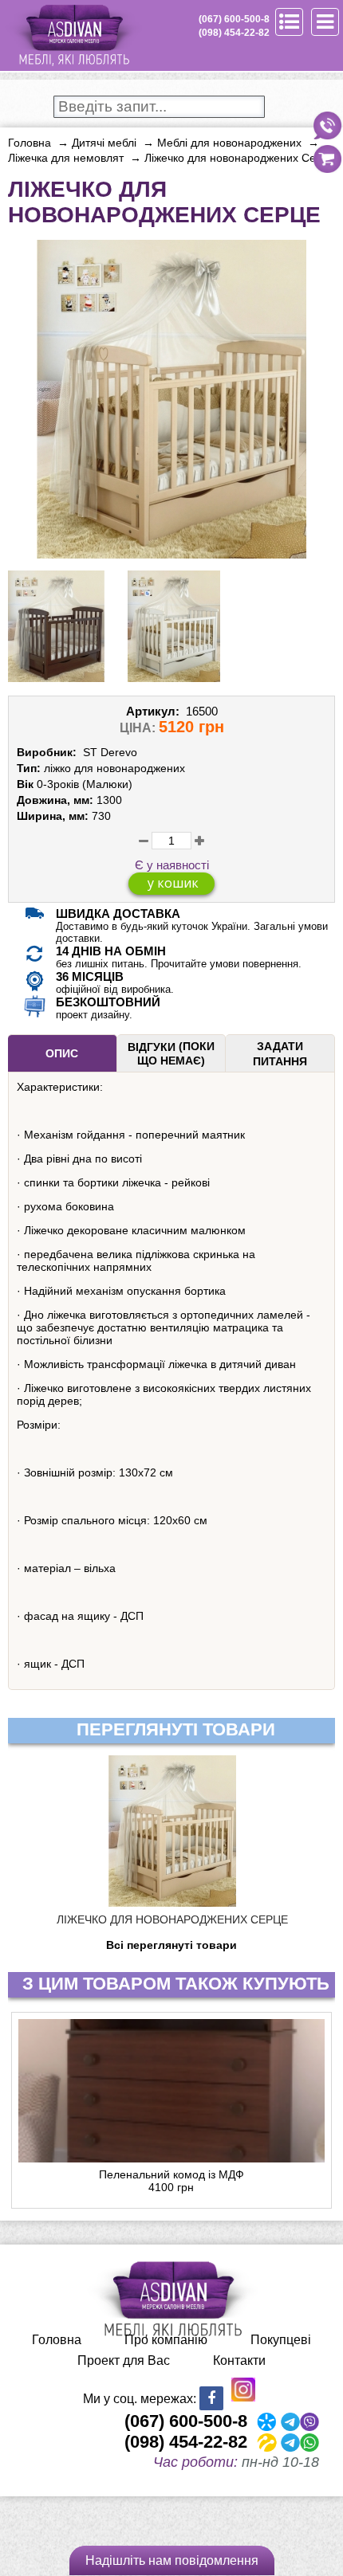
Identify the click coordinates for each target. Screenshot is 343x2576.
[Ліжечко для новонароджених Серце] (171, 552)
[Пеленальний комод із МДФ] (171, 2091)
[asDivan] (73, 64)
